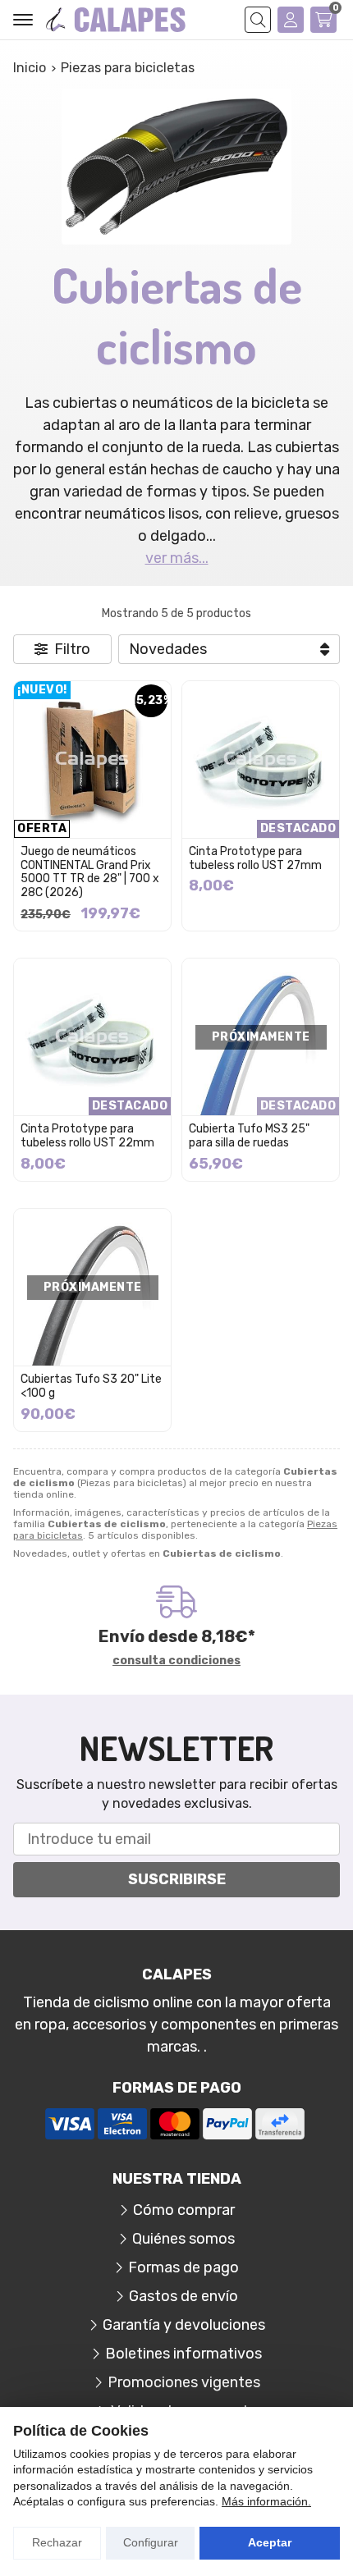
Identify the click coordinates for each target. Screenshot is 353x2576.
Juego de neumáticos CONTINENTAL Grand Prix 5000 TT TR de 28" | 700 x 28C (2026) (90, 872)
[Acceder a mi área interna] (291, 20)
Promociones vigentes (184, 2382)
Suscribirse (177, 1879)
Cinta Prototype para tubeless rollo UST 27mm (255, 858)
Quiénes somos (183, 2239)
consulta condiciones (176, 1661)
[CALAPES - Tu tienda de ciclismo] (116, 20)
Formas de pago (183, 2267)
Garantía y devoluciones (184, 2325)
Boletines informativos (183, 2354)
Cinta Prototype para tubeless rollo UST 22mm (87, 1136)
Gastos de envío (183, 2296)
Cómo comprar (184, 2210)
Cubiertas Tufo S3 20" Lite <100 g (91, 1386)
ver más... (177, 558)
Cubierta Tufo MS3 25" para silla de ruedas (249, 1136)
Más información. (266, 2501)
